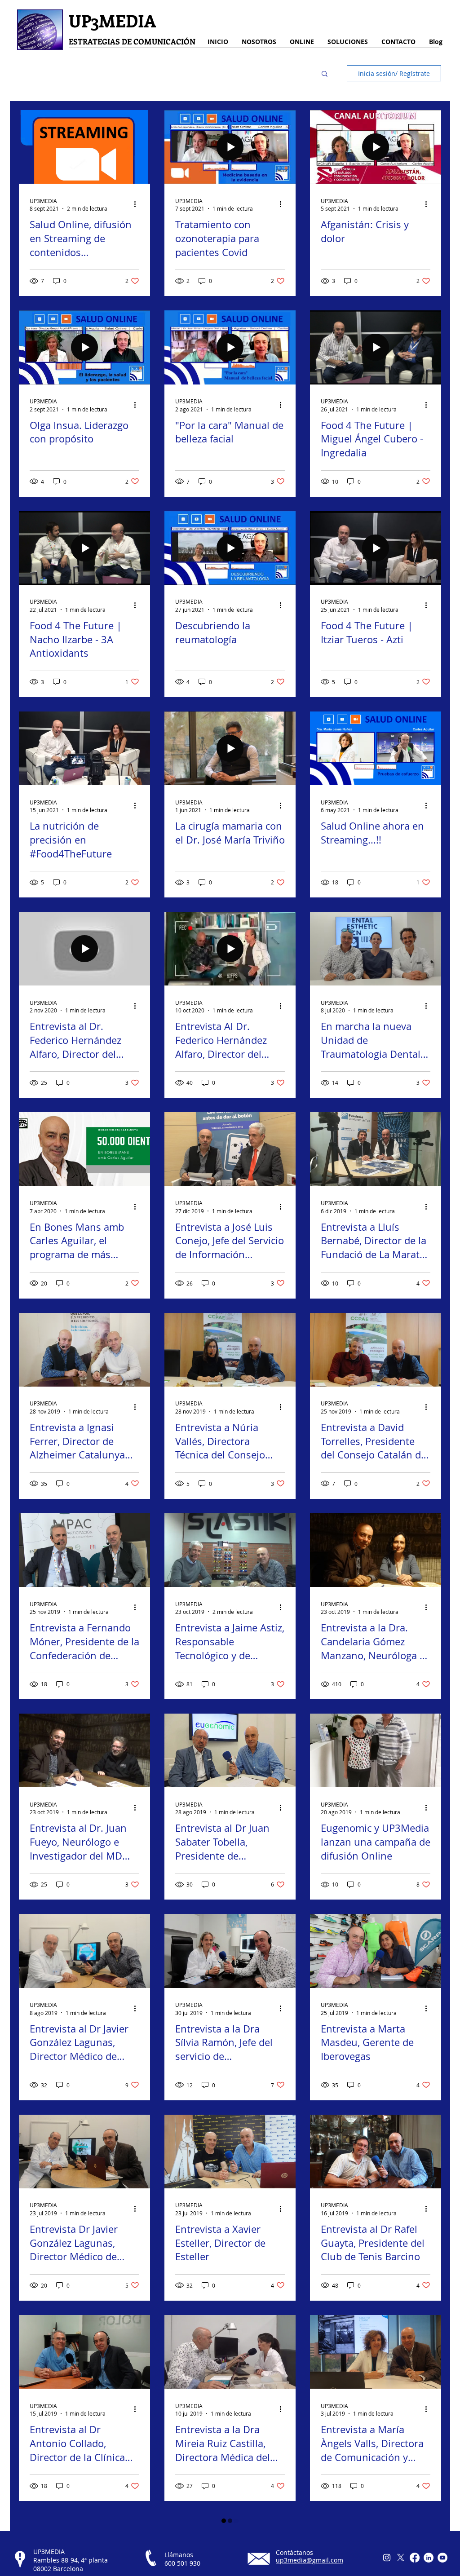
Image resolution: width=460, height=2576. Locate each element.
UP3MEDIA (112, 20)
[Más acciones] (138, 204)
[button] (325, 74)
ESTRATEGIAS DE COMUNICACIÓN (132, 41)
